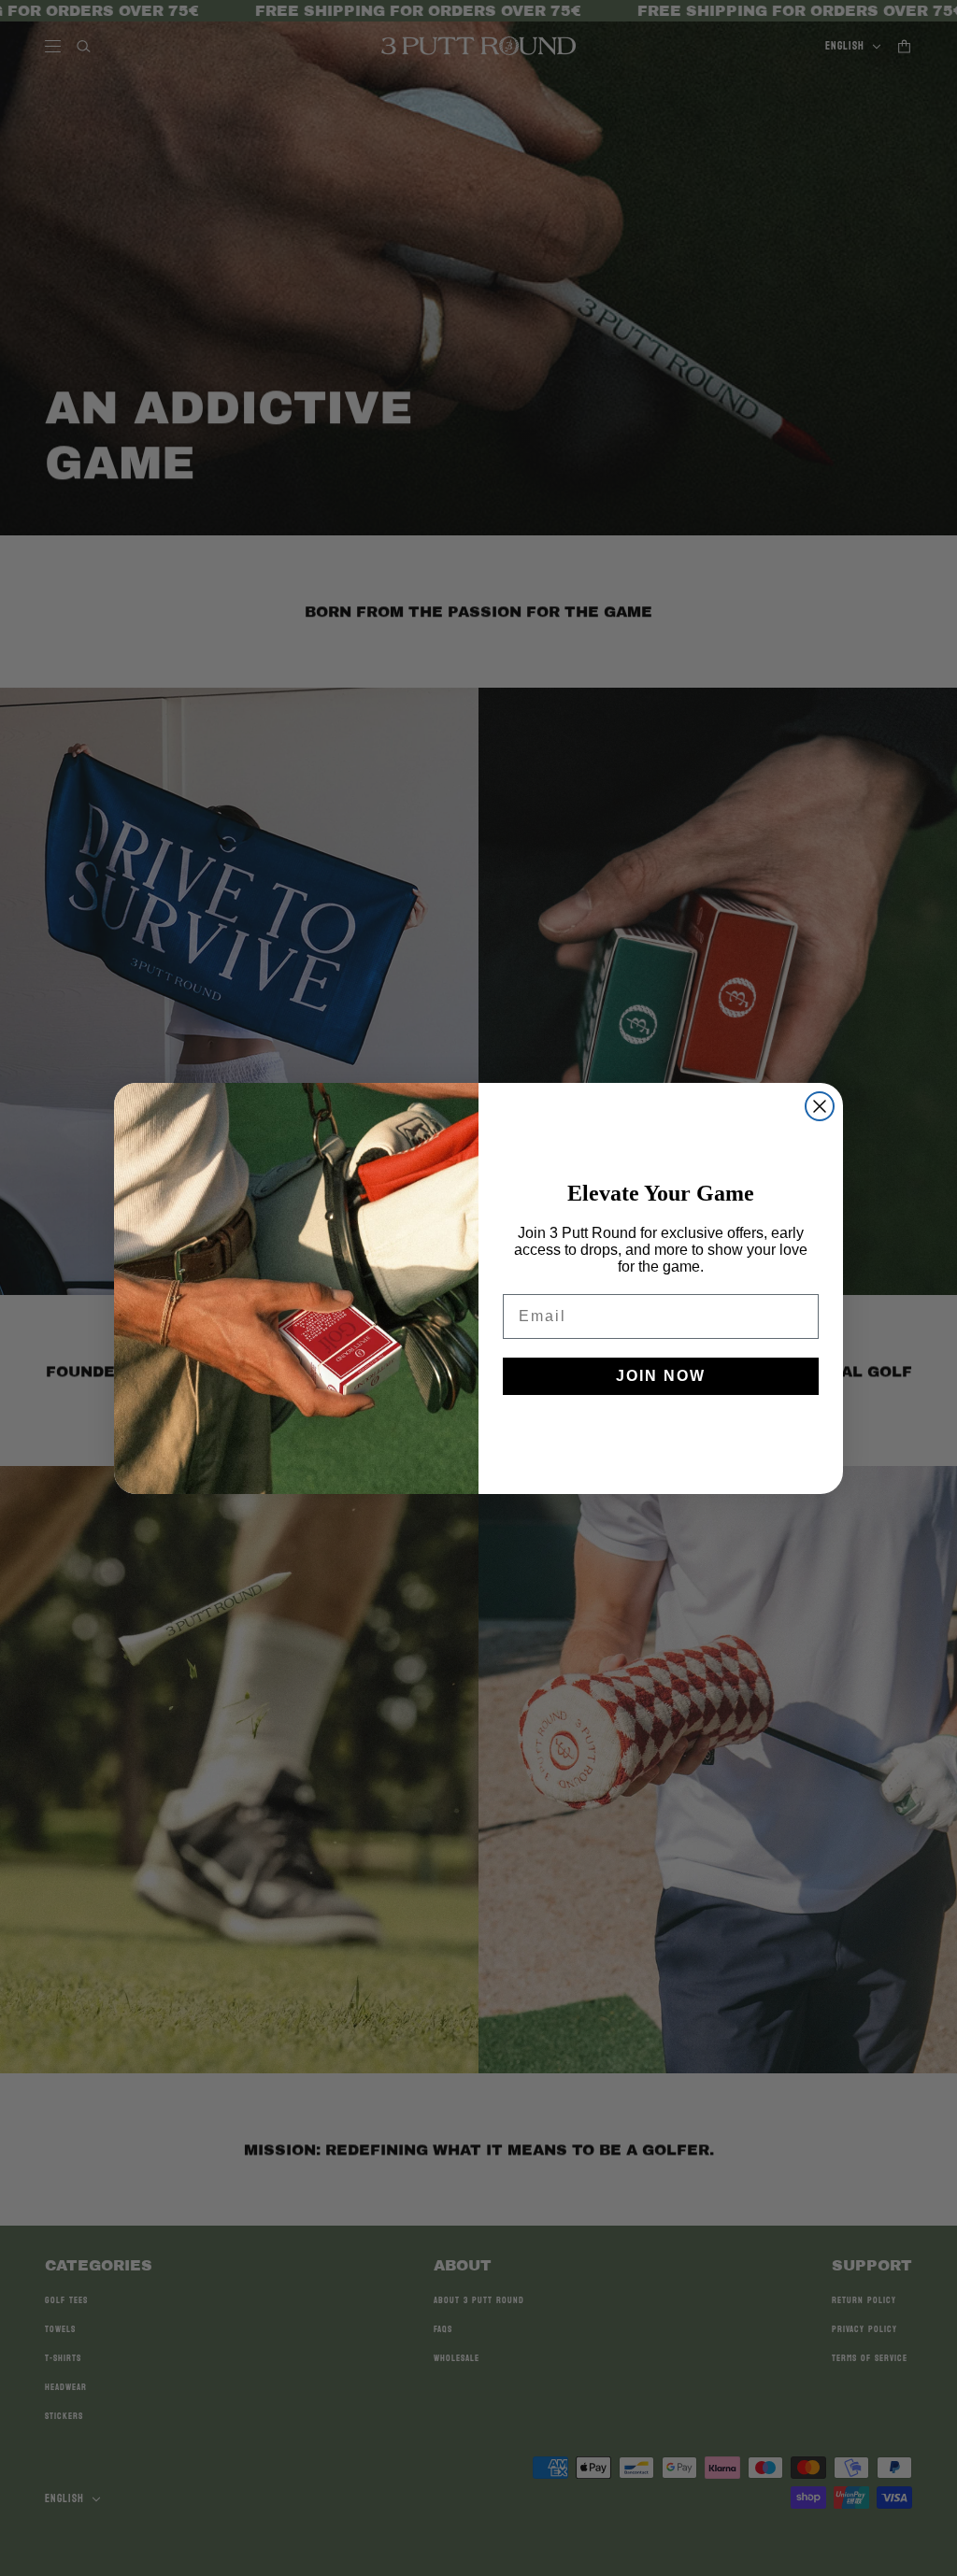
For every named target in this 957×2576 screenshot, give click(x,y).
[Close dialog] (820, 1106)
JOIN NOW (661, 1376)
